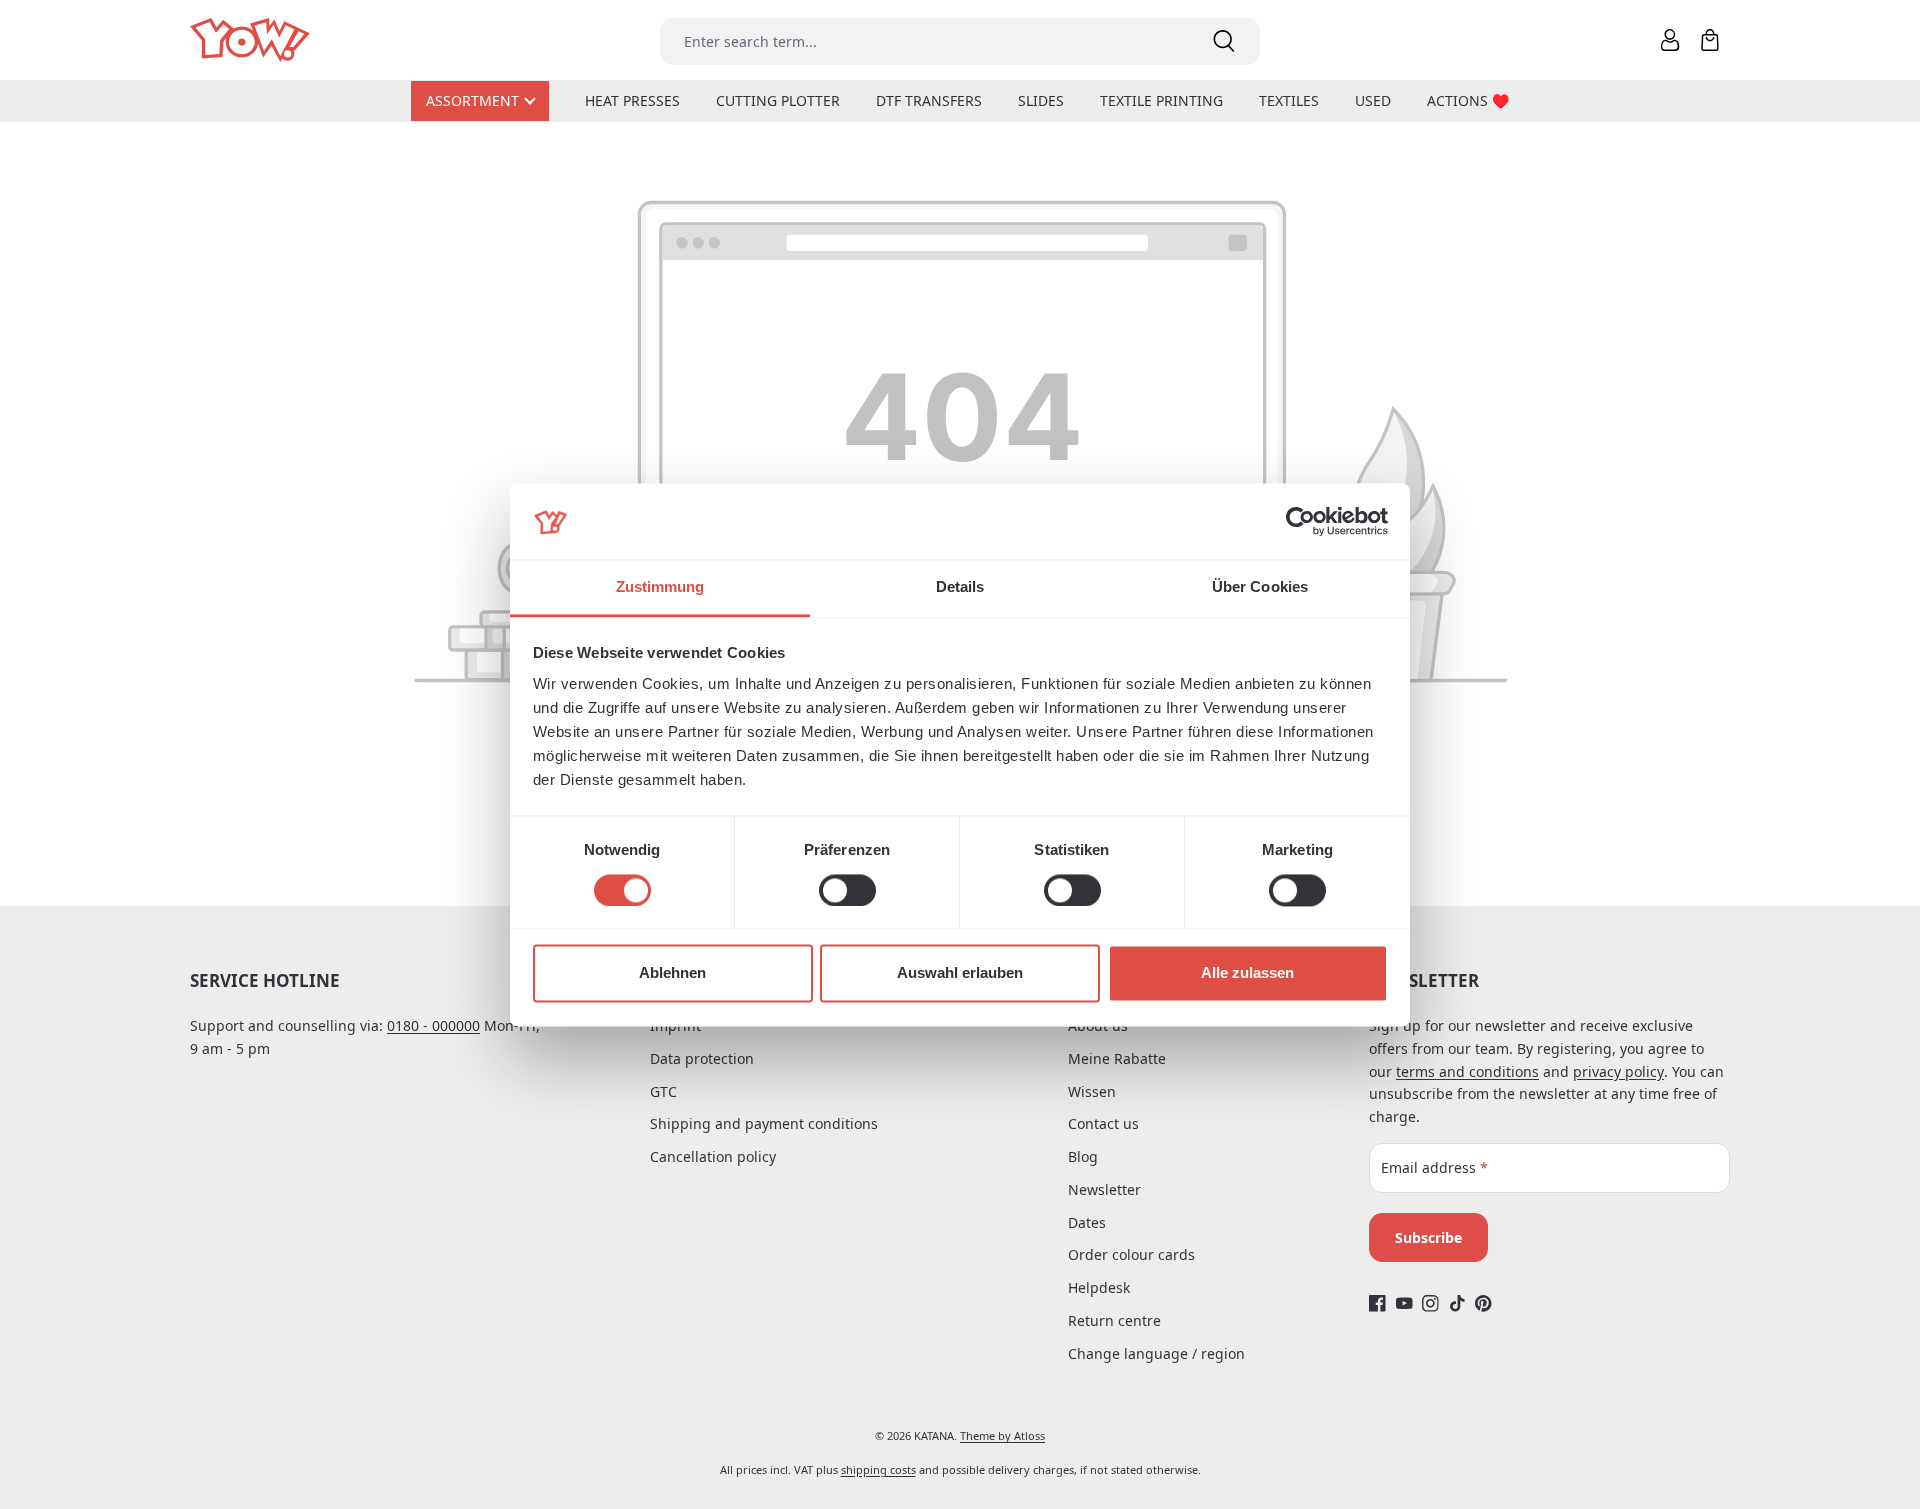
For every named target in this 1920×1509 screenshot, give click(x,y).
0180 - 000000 (433, 1025)
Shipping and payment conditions (764, 1123)
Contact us (1103, 1123)
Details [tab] (960, 587)
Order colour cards (1131, 1254)
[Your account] (1670, 40)
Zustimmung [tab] (660, 587)
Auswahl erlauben (960, 973)
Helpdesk (1099, 1287)
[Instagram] (1430, 1303)
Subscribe (1428, 1237)
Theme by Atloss (1002, 1435)
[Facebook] (1377, 1303)
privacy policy (1618, 1071)
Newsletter (1104, 1189)
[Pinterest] (1483, 1303)
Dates (1087, 1222)
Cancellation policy (713, 1156)
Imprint (675, 1025)
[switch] (847, 890)
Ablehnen (672, 973)
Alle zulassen (1247, 973)
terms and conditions (1467, 1071)
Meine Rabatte (1117, 1058)
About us (1098, 1025)
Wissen (1092, 1091)
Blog (1083, 1156)
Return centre (1114, 1320)
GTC (663, 1091)
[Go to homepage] (251, 40)
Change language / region (1156, 1353)
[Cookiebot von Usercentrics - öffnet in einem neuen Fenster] (1300, 521)
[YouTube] (1404, 1303)
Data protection (702, 1058)
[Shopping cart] (1710, 40)
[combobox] (924, 41)
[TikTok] (1457, 1303)
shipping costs (878, 1469)
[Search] (1224, 41)
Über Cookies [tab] (1260, 587)
